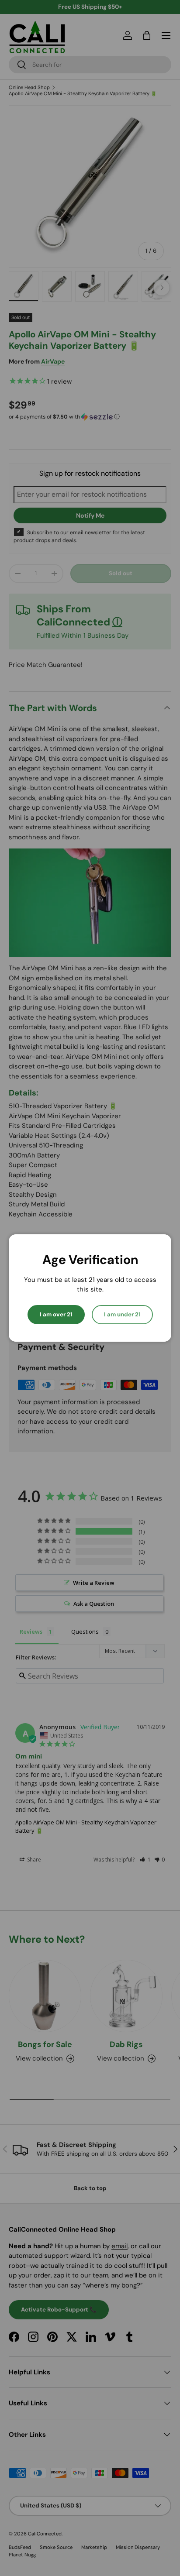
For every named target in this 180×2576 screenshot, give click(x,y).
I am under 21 (122, 1314)
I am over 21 (56, 1314)
